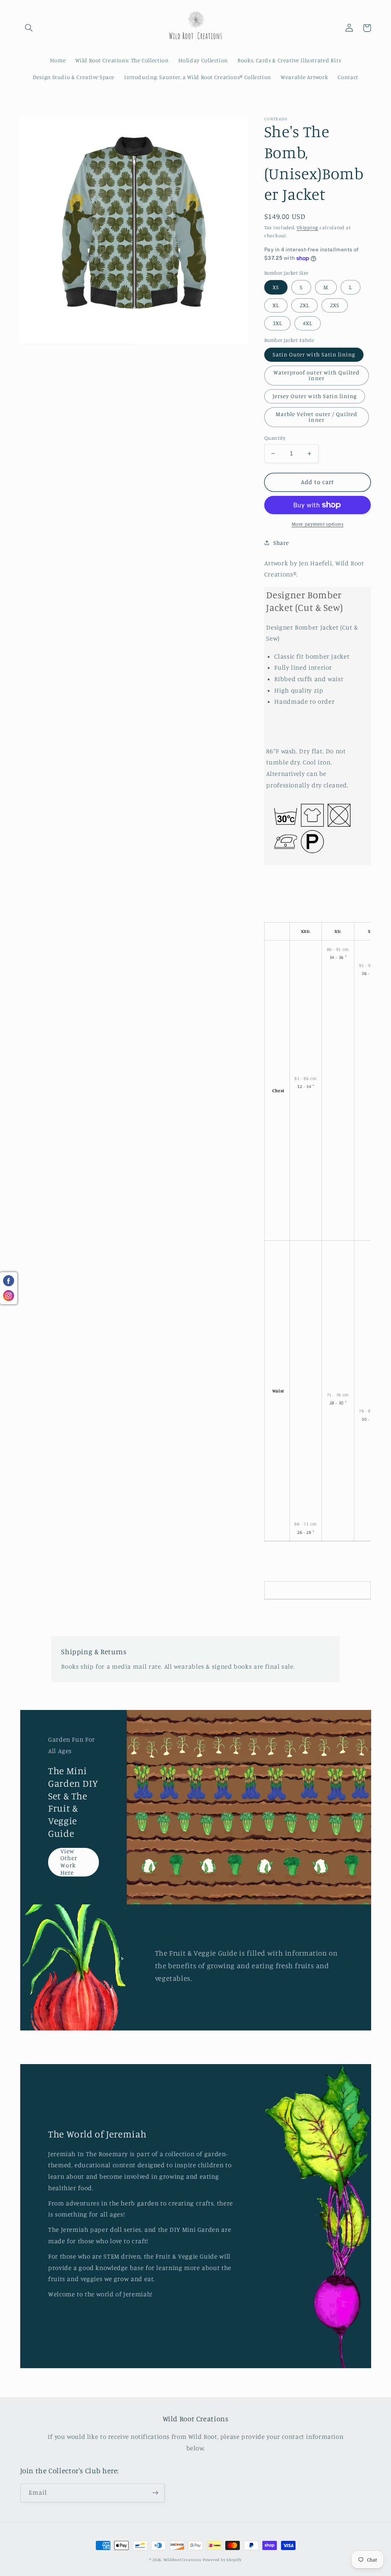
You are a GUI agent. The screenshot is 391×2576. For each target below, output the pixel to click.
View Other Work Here (69, 1862)
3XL (277, 323)
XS (276, 287)
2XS (335, 305)
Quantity (275, 438)
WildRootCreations (183, 2560)
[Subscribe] (155, 2493)
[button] (29, 28)
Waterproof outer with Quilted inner (317, 375)
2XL (305, 305)
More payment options (318, 524)
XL (276, 305)
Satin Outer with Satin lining (314, 354)
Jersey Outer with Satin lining (315, 396)
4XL (308, 323)
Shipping (307, 227)
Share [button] (281, 543)
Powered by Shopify (222, 2560)
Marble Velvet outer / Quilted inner (317, 417)
